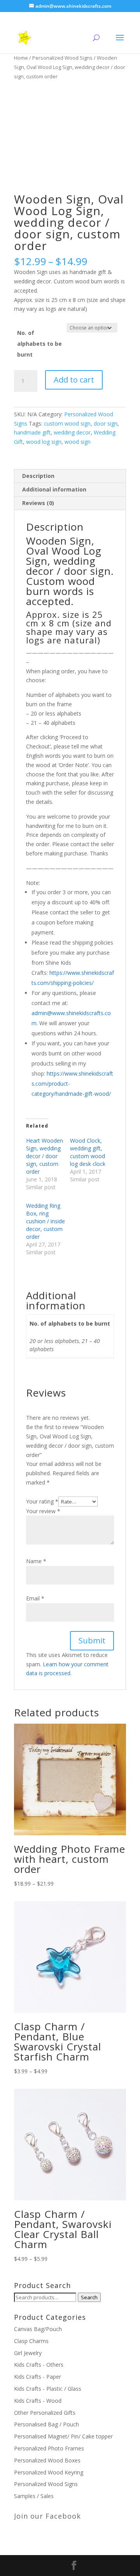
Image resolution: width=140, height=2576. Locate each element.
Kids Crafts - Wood (38, 2401)
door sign (106, 423)
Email (35, 1598)
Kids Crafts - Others (39, 2365)
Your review (43, 1511)
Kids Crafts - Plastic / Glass (48, 2389)
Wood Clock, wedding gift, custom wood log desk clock (88, 1152)
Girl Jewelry (28, 2353)
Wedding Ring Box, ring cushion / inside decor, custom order (45, 1221)
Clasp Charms (31, 2341)
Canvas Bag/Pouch (38, 2329)
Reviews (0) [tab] (38, 503)
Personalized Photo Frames (49, 2448)
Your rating (42, 1501)
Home (21, 58)
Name (36, 1561)
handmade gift (32, 432)
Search (89, 2297)
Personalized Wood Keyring (49, 2472)
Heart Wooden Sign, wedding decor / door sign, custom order (45, 1156)
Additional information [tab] (54, 489)
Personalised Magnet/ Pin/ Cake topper (63, 2436)
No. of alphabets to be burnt (39, 344)
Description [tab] (38, 476)
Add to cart (74, 380)
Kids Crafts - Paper (38, 2377)
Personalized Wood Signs (62, 58)
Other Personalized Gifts (45, 2413)
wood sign (78, 442)
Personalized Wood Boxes (47, 2460)
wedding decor (72, 432)
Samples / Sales (34, 2496)
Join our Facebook (47, 2516)
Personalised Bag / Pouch (46, 2424)
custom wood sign (67, 423)
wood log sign (44, 442)
